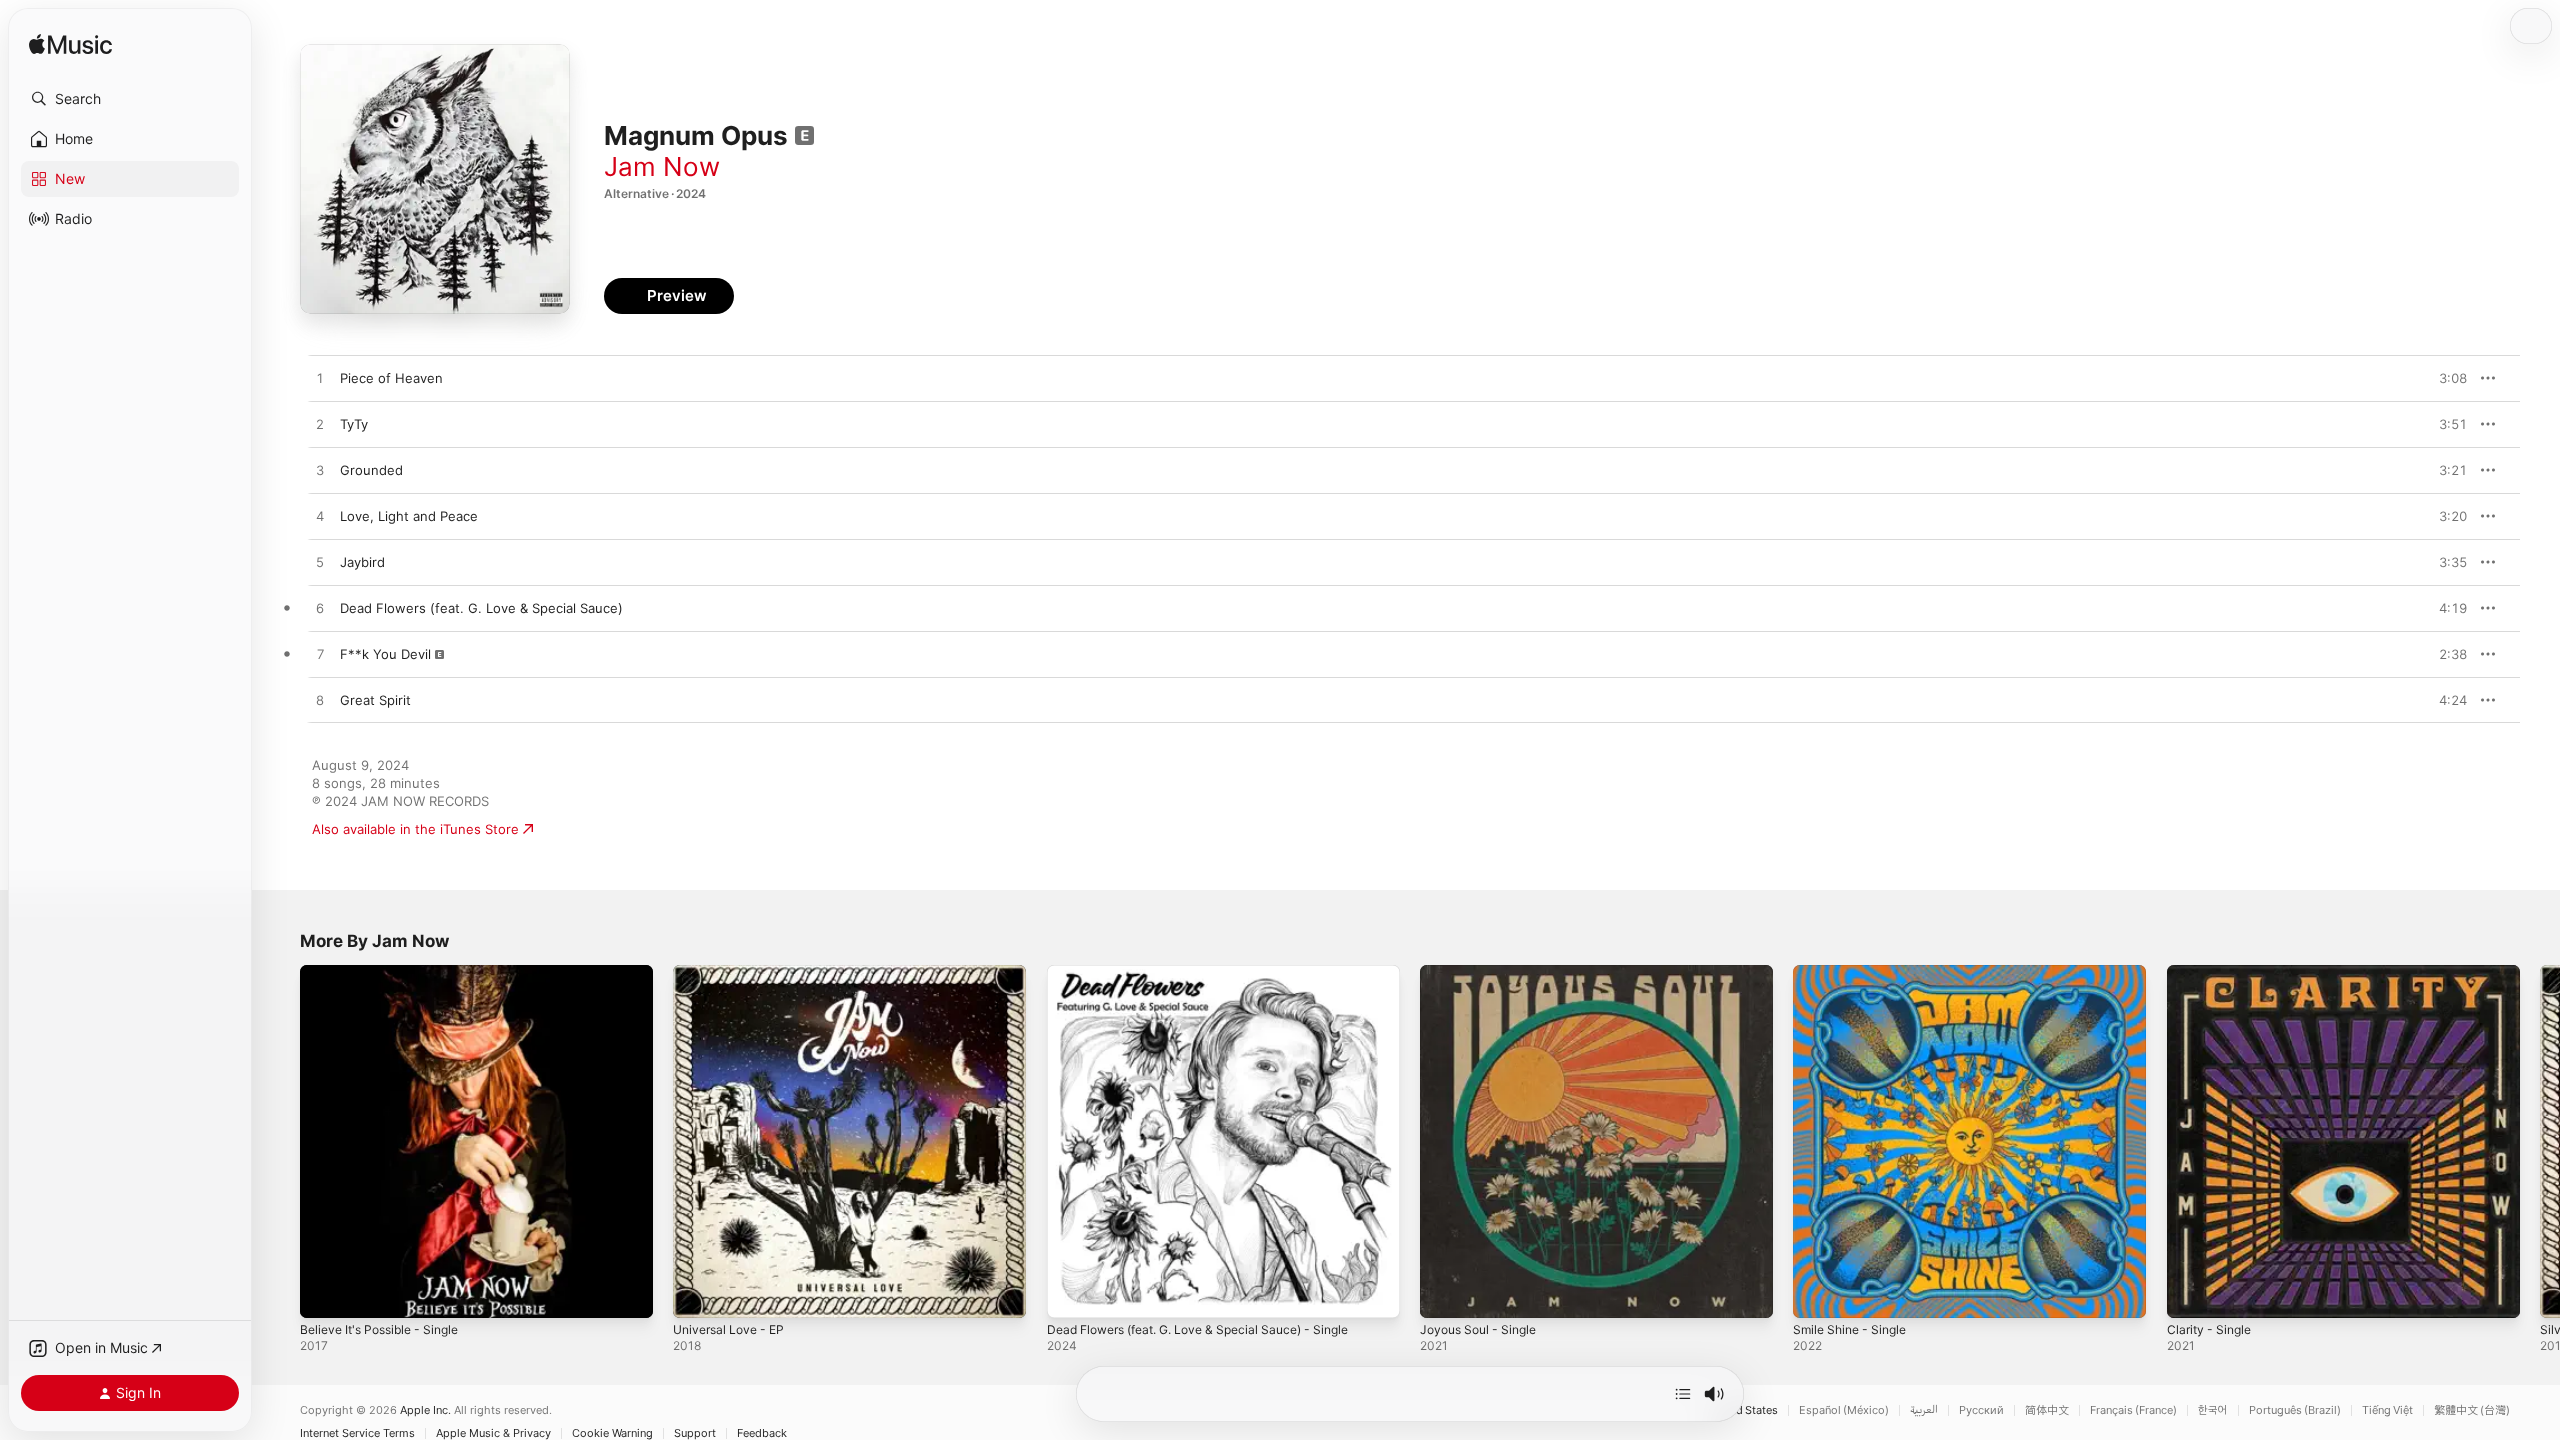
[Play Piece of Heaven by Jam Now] (320, 379)
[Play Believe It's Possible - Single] (325, 1293)
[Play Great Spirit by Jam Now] (320, 701)
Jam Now (662, 166)
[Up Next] (1683, 1394)
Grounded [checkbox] (371, 470)
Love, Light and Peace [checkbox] (409, 516)
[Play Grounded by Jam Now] (320, 471)
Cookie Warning (612, 1433)
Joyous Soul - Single (1484, 973)
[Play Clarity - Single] (2192, 1293)
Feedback (762, 1433)
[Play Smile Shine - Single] (1818, 1293)
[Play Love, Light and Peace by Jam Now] (320, 517)
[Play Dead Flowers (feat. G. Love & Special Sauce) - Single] (1072, 1293)
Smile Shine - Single (1855, 973)
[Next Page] (2540, 1142)
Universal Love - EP (734, 973)
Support (695, 1433)
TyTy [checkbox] (354, 424)
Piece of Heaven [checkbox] (391, 378)
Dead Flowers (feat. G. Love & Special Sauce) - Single (1214, 973)
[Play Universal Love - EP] (698, 1293)
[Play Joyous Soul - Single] (1445, 1293)
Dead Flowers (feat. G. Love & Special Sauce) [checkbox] (481, 608)
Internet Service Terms (357, 1433)
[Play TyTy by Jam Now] (320, 425)
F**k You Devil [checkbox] (385, 654)
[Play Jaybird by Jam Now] (320, 563)
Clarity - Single (2212, 973)
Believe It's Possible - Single (387, 973)
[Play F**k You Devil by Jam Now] (320, 655)
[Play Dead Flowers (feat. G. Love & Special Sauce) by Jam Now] (320, 609)
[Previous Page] (280, 1142)
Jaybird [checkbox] (362, 562)
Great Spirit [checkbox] (375, 700)
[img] (70, 45)
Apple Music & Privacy (493, 1433)
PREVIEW (2445, 378)
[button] (130, 99)
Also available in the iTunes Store (415, 829)
